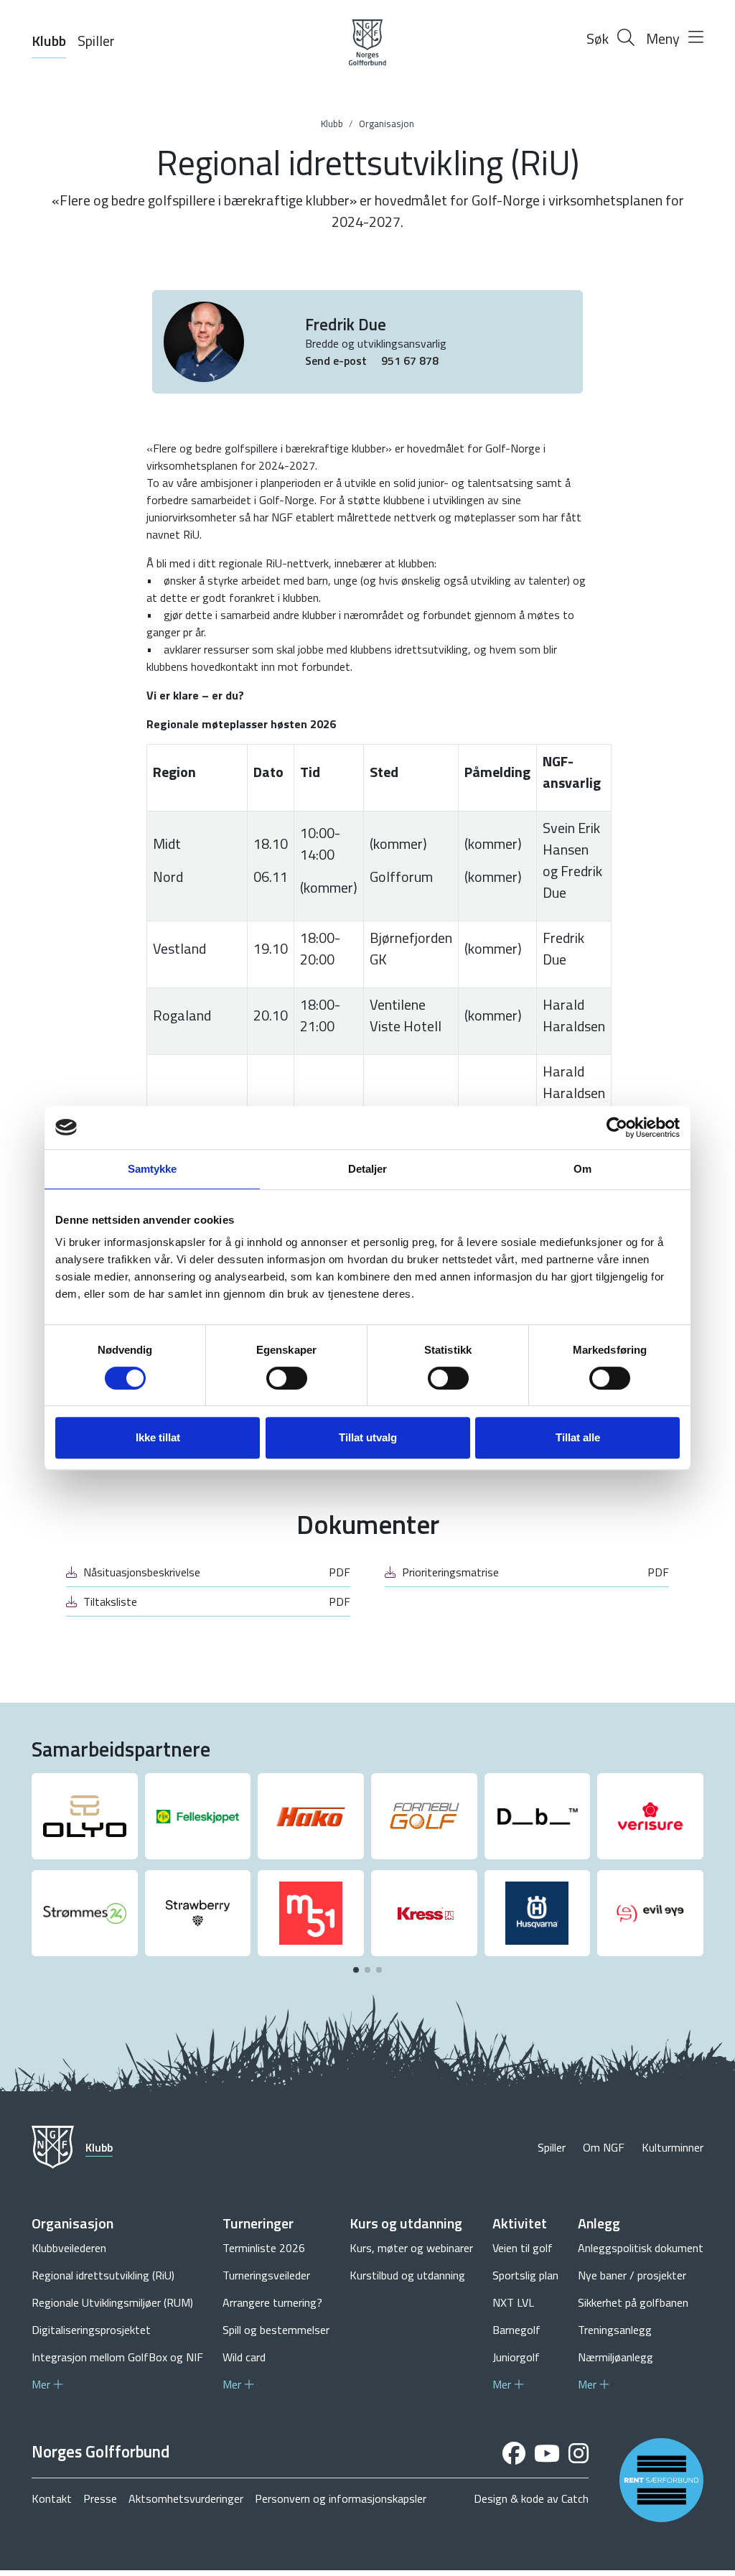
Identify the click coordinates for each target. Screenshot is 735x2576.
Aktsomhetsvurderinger (186, 2498)
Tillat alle (578, 1437)
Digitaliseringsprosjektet (91, 2330)
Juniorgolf (516, 2357)
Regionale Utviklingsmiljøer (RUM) (112, 2302)
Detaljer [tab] (368, 1169)
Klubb (49, 41)
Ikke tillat (158, 1437)
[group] (85, 1816)
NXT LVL (513, 2302)
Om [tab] (582, 1169)
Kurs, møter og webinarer (411, 2248)
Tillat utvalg (368, 1437)
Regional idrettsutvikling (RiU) (103, 2275)
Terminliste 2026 (264, 2248)
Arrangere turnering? (272, 2302)
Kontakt (52, 2498)
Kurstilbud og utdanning (407, 2275)
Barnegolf (516, 2330)
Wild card (244, 2357)
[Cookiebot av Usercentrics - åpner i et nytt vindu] (617, 1127)
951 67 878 (410, 361)
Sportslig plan (525, 2275)
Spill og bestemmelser (276, 2330)
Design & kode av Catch (531, 2498)
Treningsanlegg (615, 2330)
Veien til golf (523, 2248)
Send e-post (337, 361)
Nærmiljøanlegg (615, 2357)
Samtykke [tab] (153, 1169)
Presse (100, 2498)
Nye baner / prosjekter (632, 2275)
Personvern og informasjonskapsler (341, 2498)
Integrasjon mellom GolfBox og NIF (117, 2357)
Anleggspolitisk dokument (641, 2248)
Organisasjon (387, 124)
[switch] (287, 1378)
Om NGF (604, 2147)
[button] (356, 1970)
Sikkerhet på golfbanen (633, 2302)
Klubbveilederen (69, 2248)
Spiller (96, 41)
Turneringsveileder (266, 2275)
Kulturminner (673, 2147)
